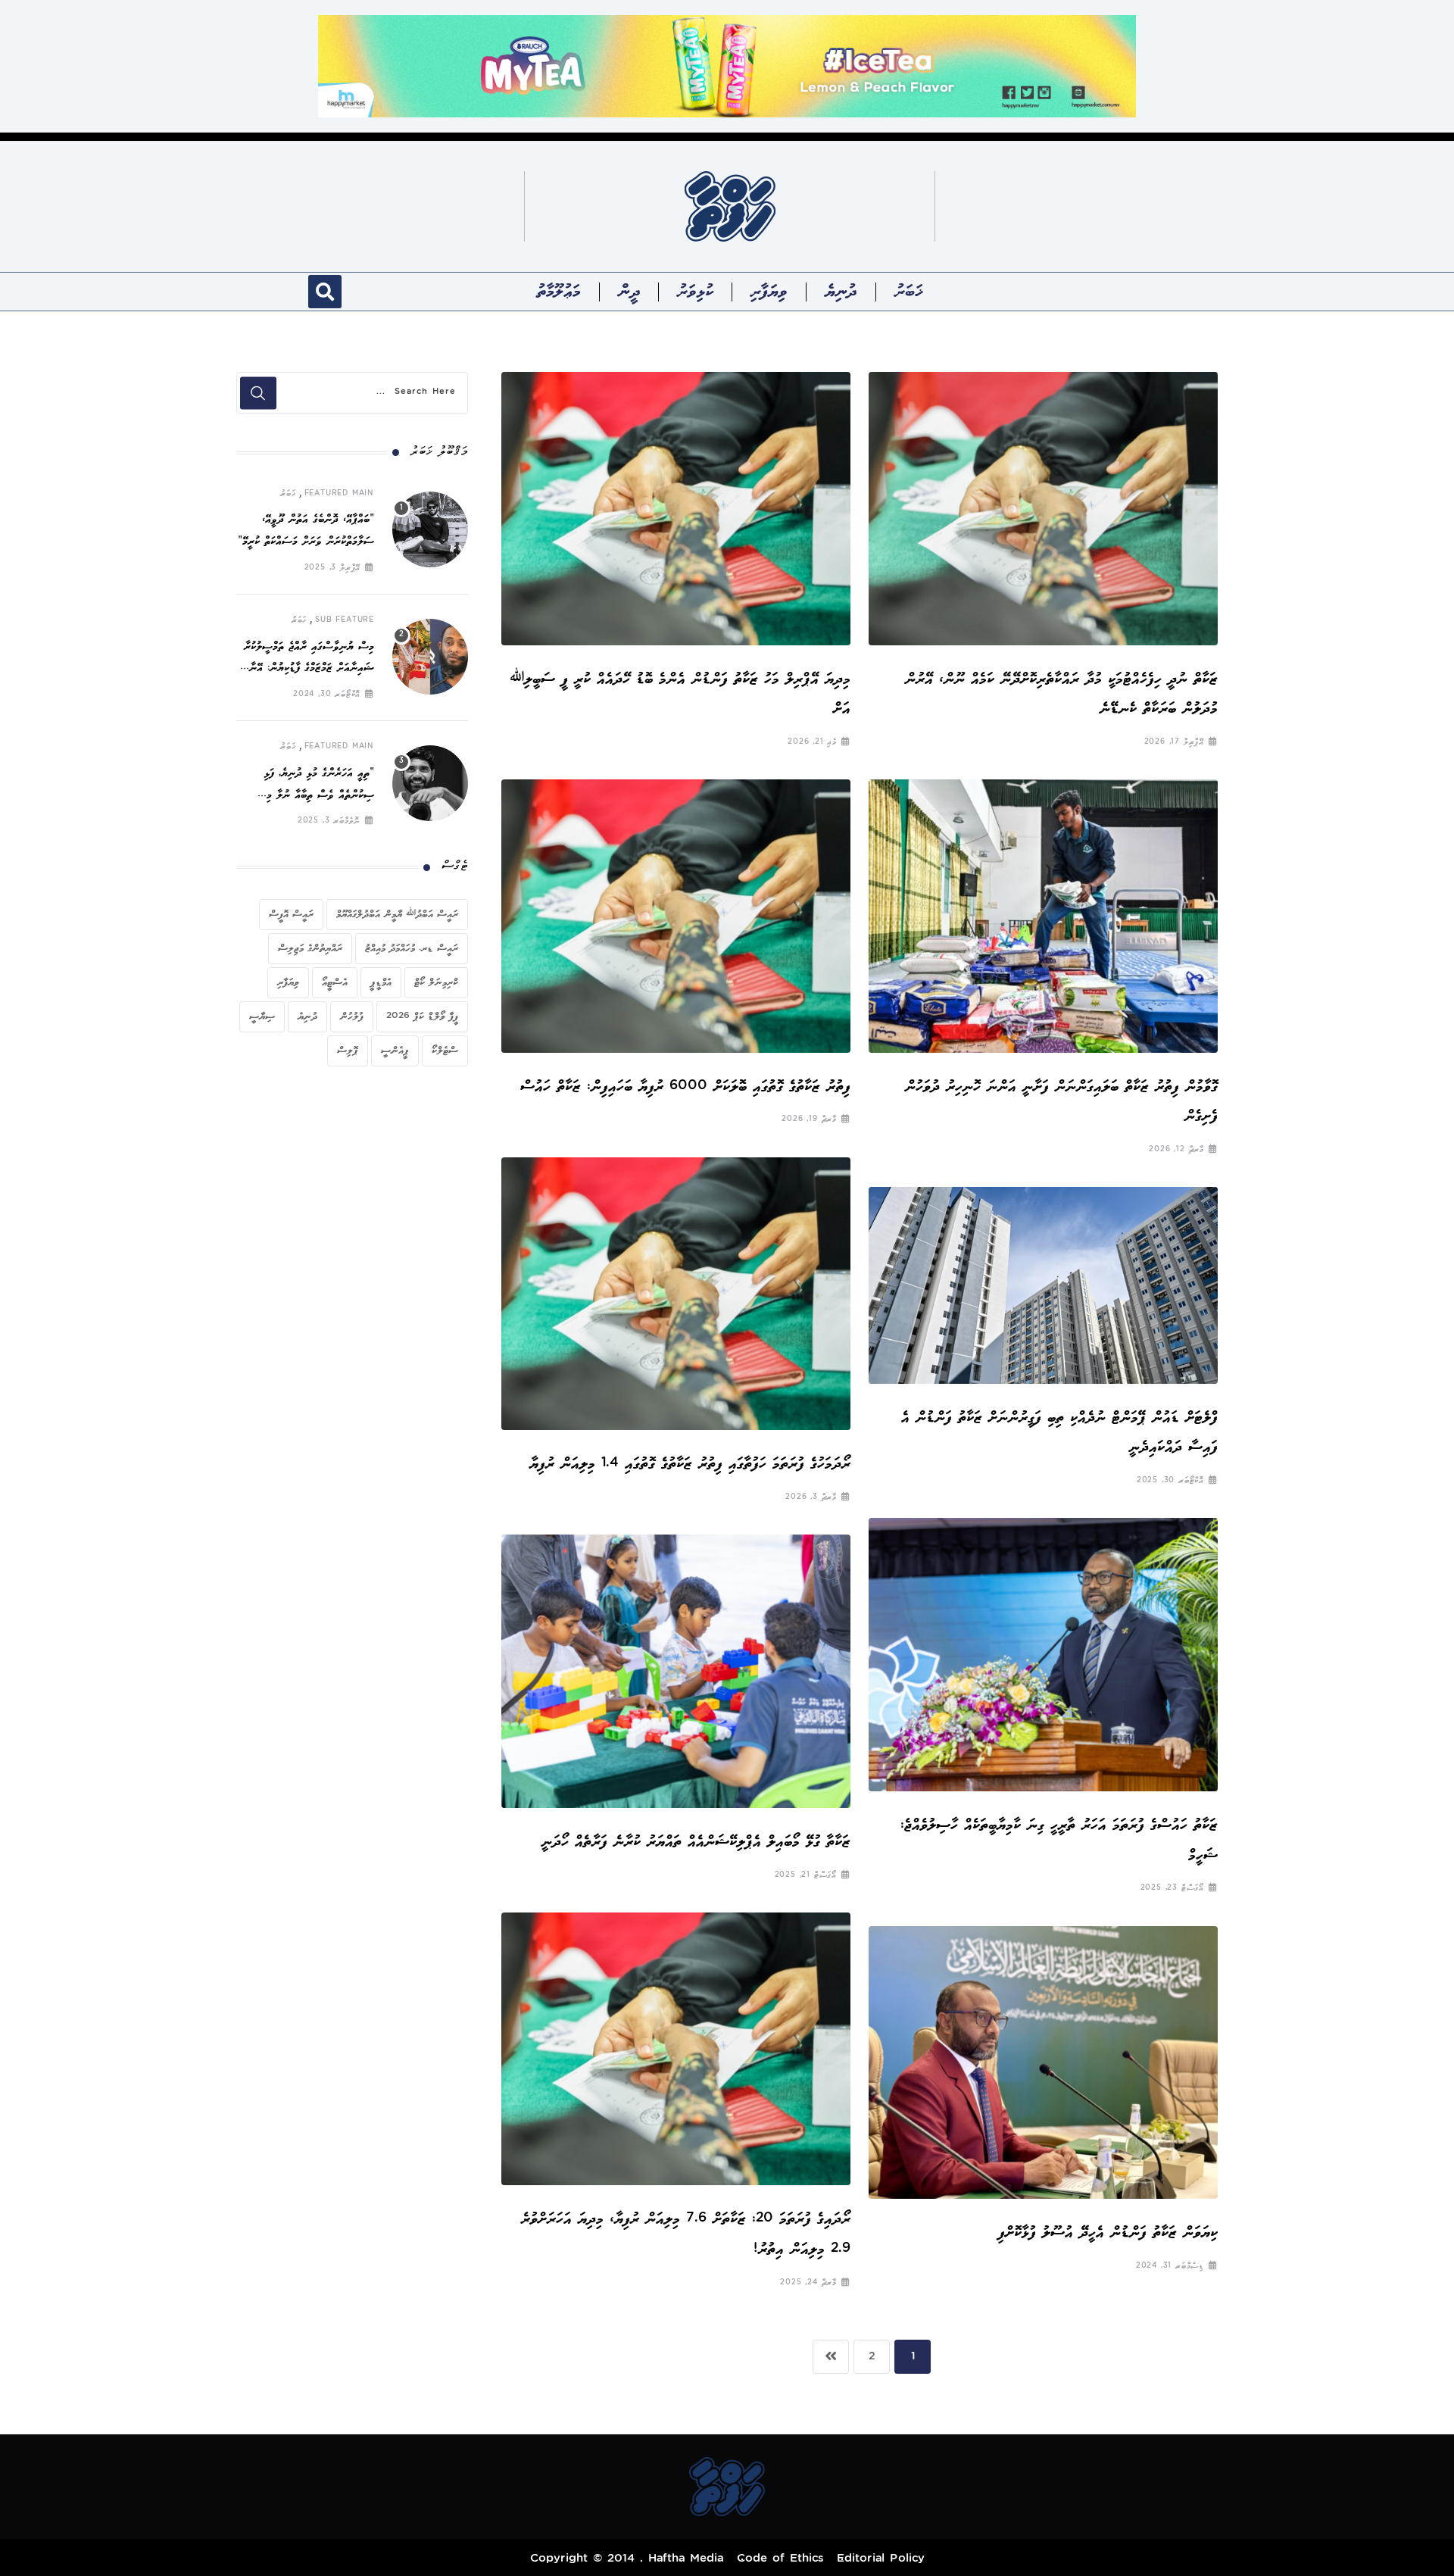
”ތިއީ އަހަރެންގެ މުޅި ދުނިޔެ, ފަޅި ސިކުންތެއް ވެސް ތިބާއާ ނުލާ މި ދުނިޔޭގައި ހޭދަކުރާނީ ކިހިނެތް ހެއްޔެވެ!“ (307, 796)
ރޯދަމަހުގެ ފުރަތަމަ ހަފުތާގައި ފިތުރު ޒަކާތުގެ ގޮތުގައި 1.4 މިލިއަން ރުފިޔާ (690, 1464)
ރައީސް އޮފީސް (291, 914)
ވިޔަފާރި (769, 292)
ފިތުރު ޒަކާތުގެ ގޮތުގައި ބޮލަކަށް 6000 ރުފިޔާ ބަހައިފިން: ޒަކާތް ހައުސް (685, 1087)
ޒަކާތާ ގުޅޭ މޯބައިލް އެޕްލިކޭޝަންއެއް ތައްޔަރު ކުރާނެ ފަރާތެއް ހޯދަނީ (696, 1842)
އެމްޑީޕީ (381, 982)
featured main (339, 494)
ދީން (629, 292)
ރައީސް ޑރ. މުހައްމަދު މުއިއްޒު (412, 948)
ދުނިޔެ (841, 292)
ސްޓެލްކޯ (445, 1051)
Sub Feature (345, 620)
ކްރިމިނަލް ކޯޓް (436, 982)
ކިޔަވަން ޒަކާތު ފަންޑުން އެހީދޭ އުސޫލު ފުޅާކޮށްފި (1108, 2233)
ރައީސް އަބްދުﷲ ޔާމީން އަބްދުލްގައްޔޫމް (397, 914)
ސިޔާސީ (262, 1016)
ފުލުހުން (352, 1016)
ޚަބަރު (908, 292)
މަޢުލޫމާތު (559, 292)
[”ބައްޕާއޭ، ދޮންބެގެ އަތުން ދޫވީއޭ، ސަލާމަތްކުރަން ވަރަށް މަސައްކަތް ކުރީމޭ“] (430, 529)
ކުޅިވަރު (695, 292)
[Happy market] (727, 66)
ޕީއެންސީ (395, 1051)
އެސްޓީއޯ (335, 982)
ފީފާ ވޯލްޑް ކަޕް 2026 (422, 1016)
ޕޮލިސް (348, 1051)
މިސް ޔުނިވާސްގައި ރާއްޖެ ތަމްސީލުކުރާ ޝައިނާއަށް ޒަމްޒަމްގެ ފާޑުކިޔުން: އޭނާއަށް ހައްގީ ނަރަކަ (305, 669)
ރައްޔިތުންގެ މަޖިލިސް (310, 948)
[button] (325, 292)
